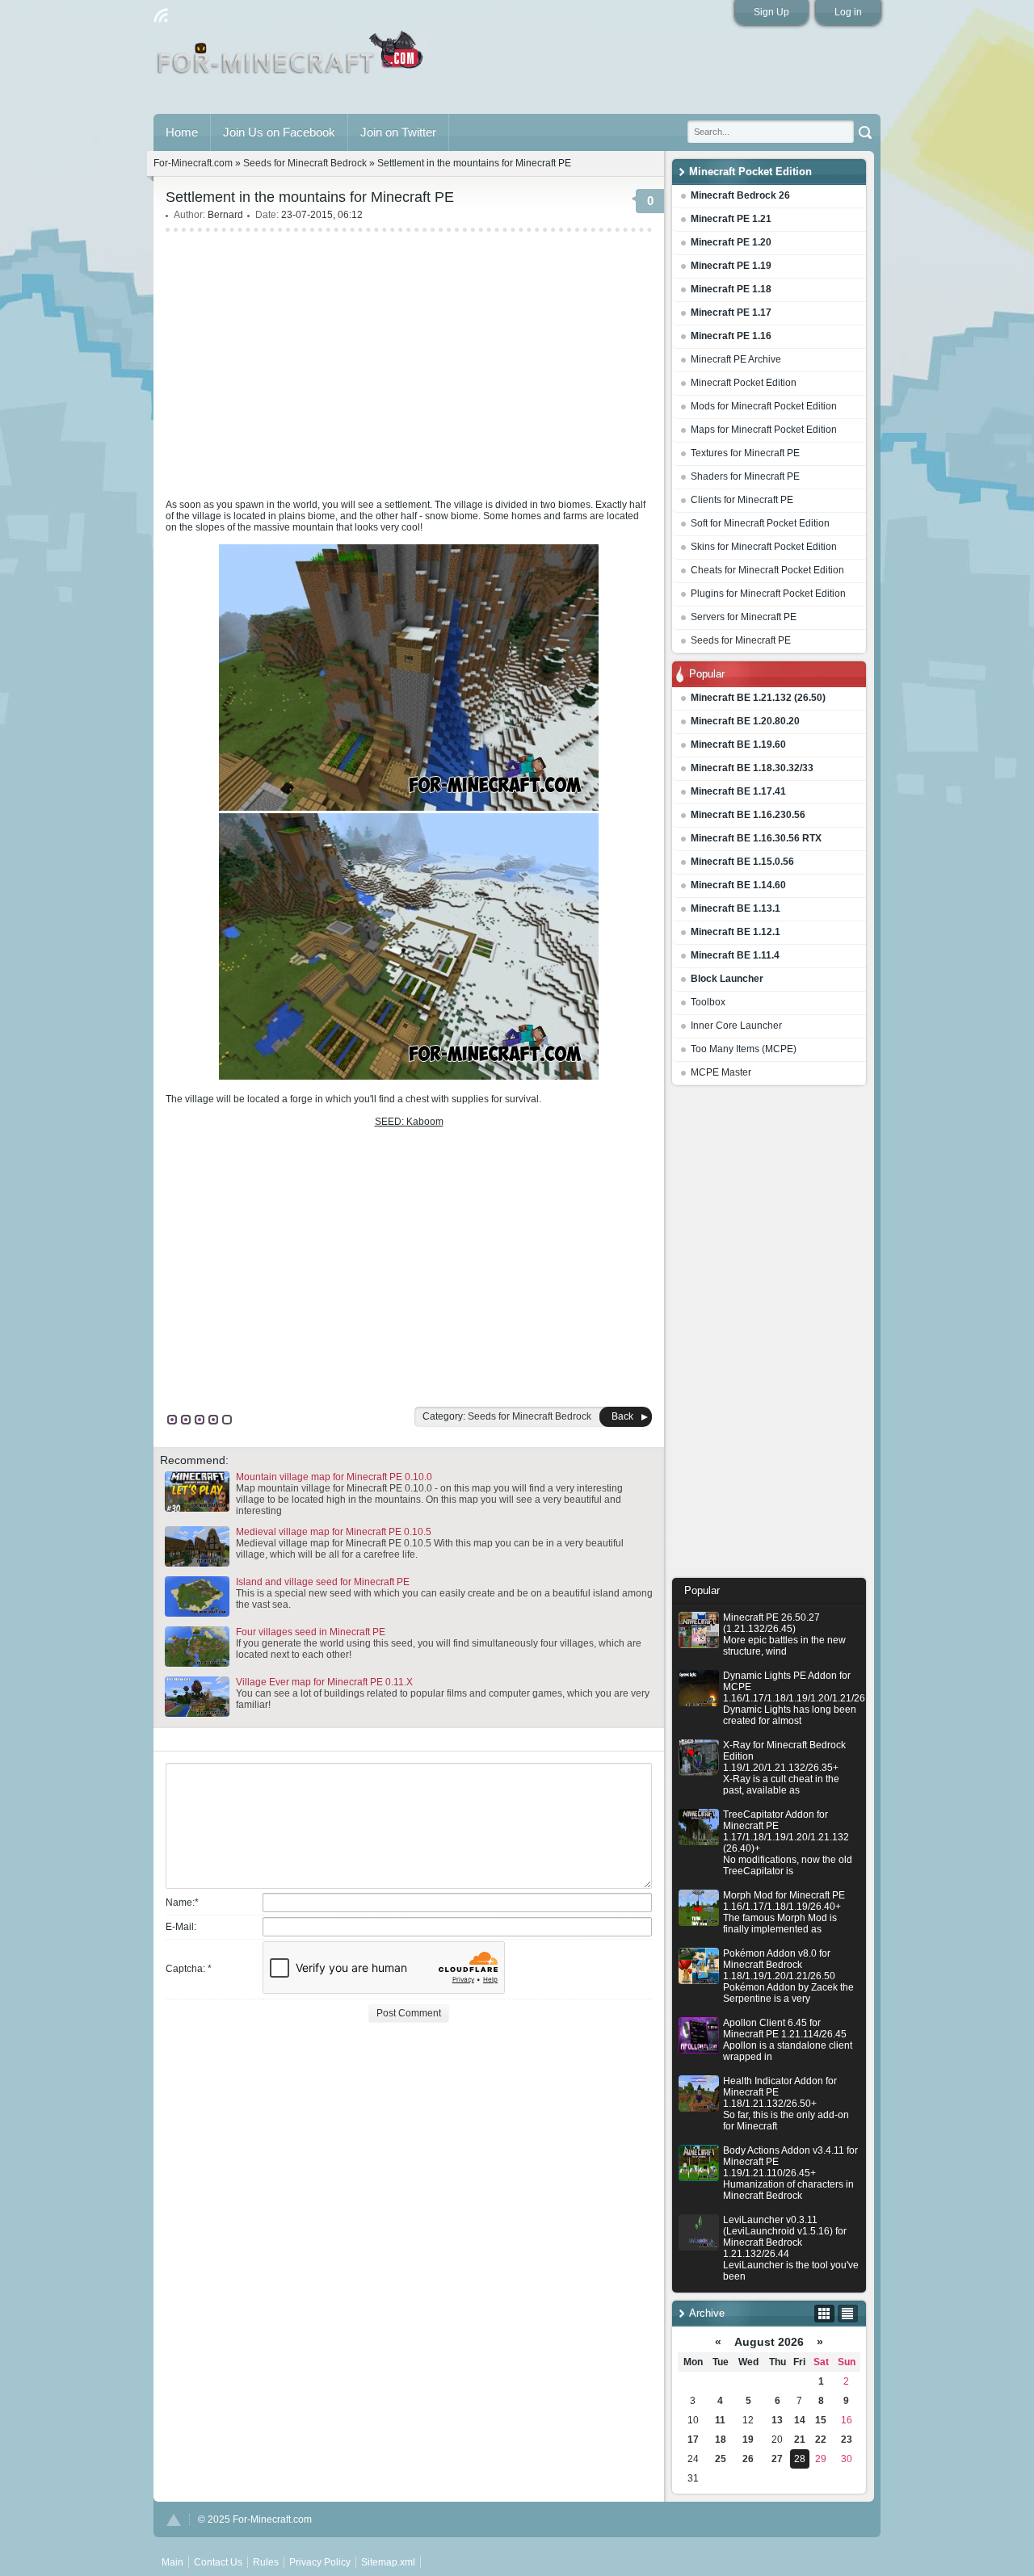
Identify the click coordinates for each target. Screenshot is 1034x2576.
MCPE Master (721, 1072)
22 (821, 2440)
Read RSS (161, 15)
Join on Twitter (398, 132)
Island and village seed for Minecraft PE (323, 1582)
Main (291, 59)
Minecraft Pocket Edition (744, 383)
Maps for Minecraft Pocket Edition (764, 430)
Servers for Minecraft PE (744, 617)
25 (721, 2459)
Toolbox (708, 1002)
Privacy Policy (320, 2562)
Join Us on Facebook (279, 132)
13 (777, 2420)
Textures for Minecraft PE (745, 453)
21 (800, 2440)
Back (622, 1416)
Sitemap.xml (388, 2562)
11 (720, 2420)
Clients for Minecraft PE (742, 500)
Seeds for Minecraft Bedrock (305, 163)
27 (777, 2459)
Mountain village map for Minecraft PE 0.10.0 (334, 1477)
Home (182, 132)
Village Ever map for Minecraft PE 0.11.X (324, 1682)
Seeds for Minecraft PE (741, 640)
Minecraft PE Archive (736, 359)
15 (821, 2420)
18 (721, 2440)
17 (693, 2440)
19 (748, 2440)
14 (800, 2420)
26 (748, 2459)
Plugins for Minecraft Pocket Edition (768, 594)
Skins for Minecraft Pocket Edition (764, 547)
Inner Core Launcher (736, 1026)
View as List (848, 2314)
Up (174, 2520)
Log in (848, 12)
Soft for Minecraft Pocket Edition (760, 523)
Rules (266, 2562)
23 (847, 2440)
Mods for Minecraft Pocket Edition (764, 406)
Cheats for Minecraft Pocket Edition (767, 570)
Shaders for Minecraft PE (745, 476)
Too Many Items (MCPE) (744, 1049)
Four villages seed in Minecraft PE (311, 1632)
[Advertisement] (769, 1336)
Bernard (225, 215)
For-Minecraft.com (193, 163)
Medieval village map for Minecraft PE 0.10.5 (334, 1532)
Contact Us (218, 2562)
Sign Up (771, 12)
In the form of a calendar (824, 2314)
